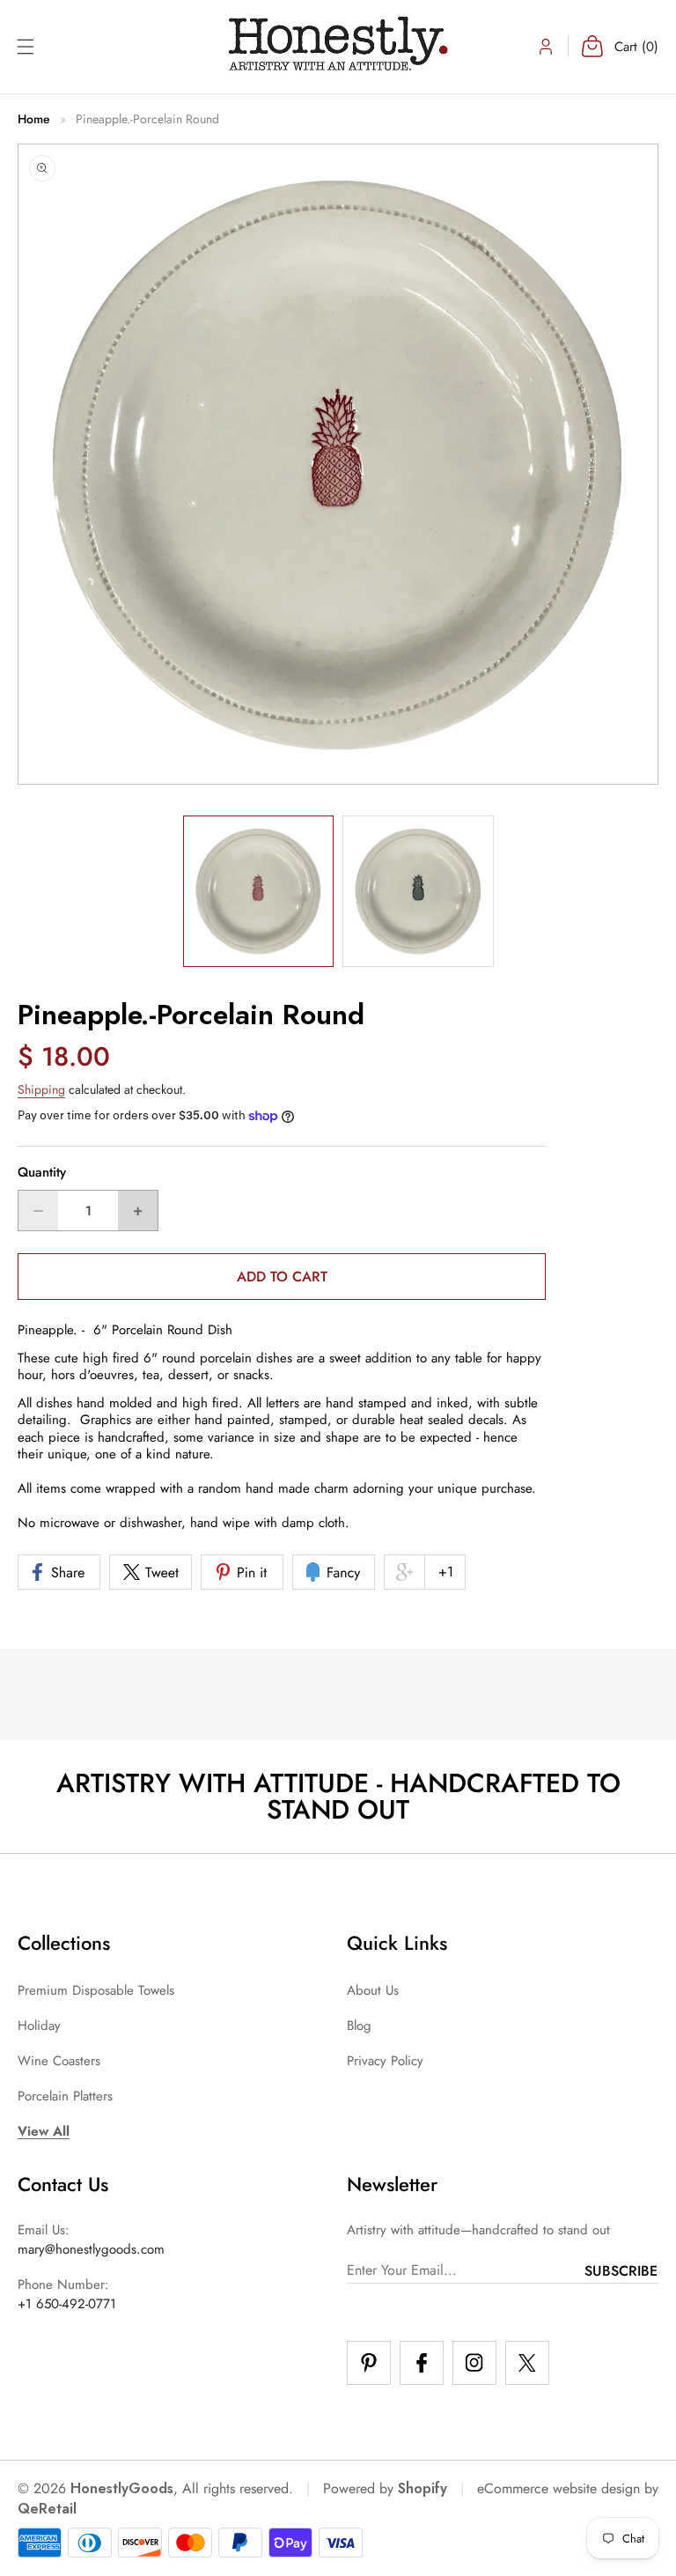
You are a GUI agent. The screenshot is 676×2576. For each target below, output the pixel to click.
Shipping (41, 1089)
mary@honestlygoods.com (91, 2249)
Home (34, 119)
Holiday (39, 2026)
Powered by (385, 2488)
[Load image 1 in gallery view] (259, 891)
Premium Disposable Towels (96, 1990)
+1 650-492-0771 (67, 2304)
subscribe (621, 2271)
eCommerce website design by (568, 2488)
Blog (359, 2026)
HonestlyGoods (122, 2488)
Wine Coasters (59, 2061)
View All (44, 2131)
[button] (25, 47)
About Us (373, 1990)
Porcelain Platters (65, 2096)
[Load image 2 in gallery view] (418, 891)
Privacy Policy (385, 2061)
